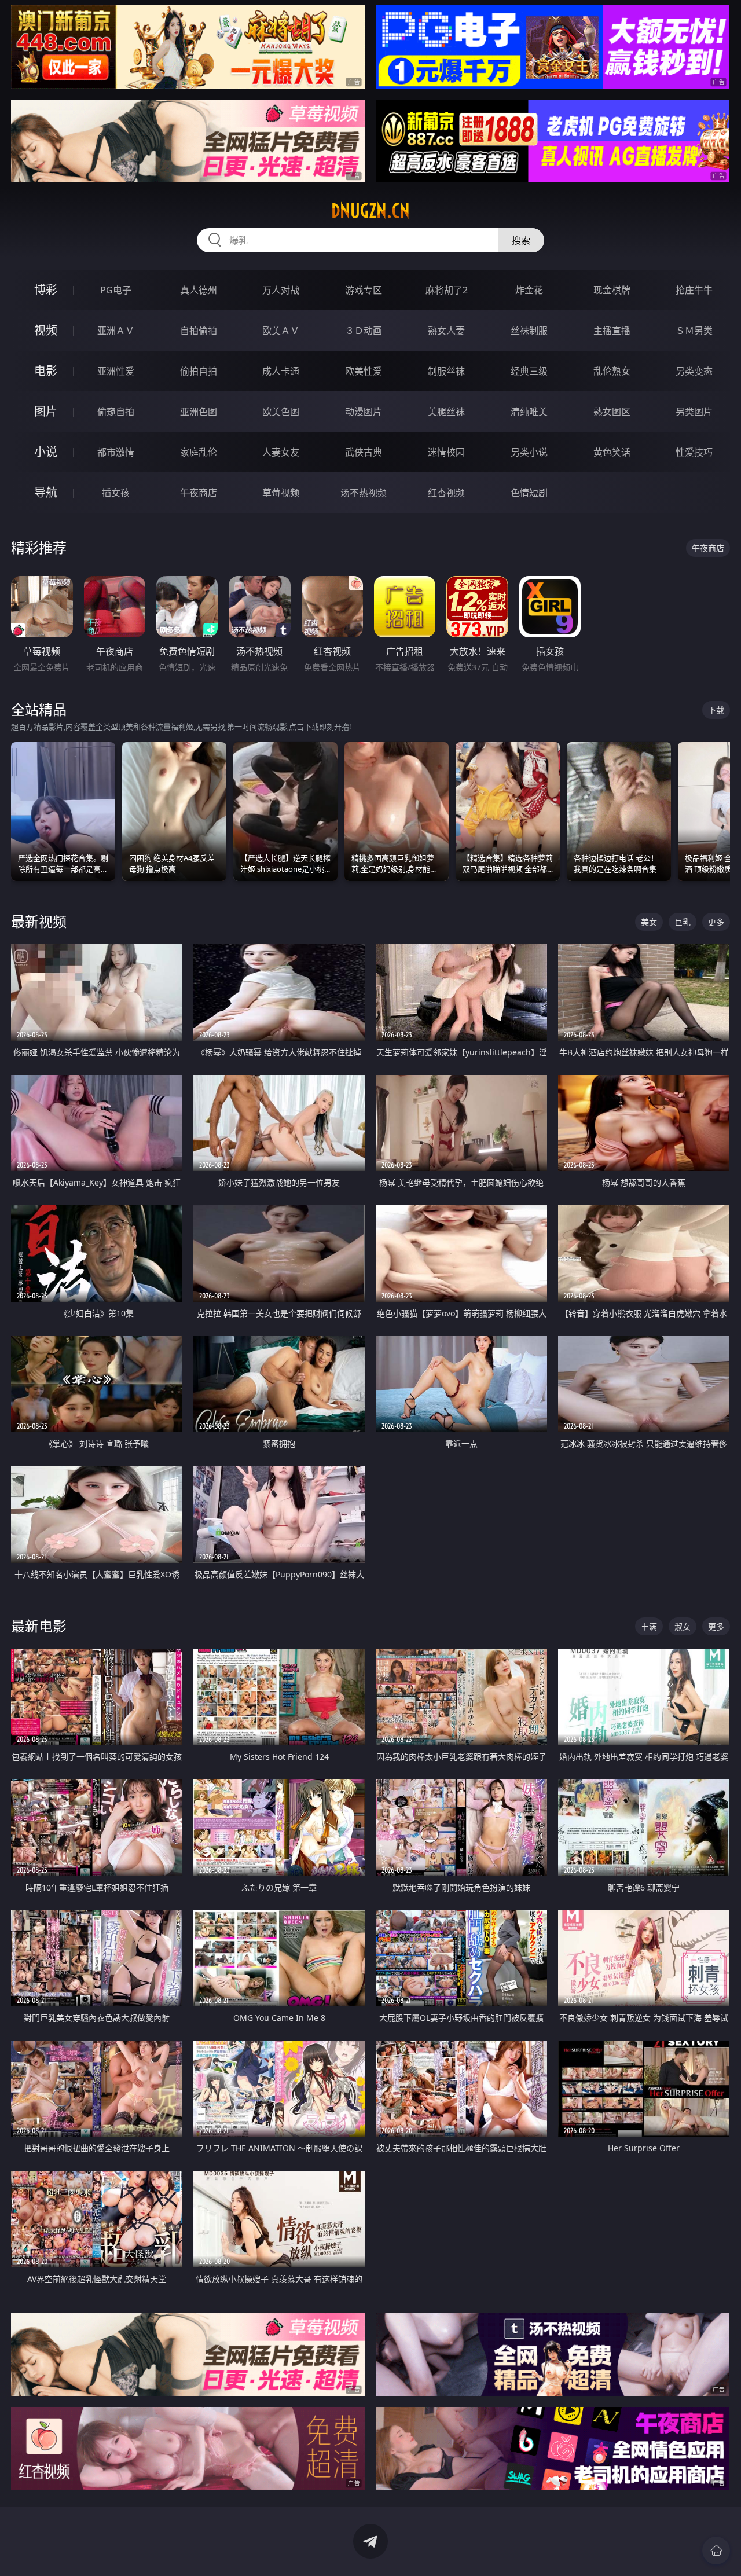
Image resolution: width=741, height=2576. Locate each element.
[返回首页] (716, 2551)
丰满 (649, 1626)
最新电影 (39, 1626)
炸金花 (529, 290)
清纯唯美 (529, 412)
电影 (46, 371)
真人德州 (199, 290)
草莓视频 (281, 493)
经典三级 (529, 371)
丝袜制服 (529, 331)
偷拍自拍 (199, 371)
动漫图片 (364, 412)
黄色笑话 (612, 452)
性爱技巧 (694, 452)
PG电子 (116, 290)
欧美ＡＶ (281, 331)
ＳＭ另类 (694, 331)
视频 (46, 330)
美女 (649, 922)
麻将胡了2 (447, 290)
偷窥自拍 (116, 412)
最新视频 (39, 921)
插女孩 (116, 493)
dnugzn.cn (370, 211)
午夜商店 (199, 493)
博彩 (46, 290)
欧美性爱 (364, 371)
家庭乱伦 (199, 452)
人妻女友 (281, 452)
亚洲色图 (199, 412)
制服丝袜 (446, 371)
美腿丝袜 (446, 412)
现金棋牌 (612, 290)
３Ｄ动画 (364, 331)
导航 (46, 492)
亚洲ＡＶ (116, 331)
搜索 (521, 240)
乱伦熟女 (612, 371)
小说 (46, 452)
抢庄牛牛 (694, 290)
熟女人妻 (446, 331)
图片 (46, 411)
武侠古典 (364, 452)
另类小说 (529, 452)
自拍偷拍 (199, 331)
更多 (716, 922)
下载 (716, 710)
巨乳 (683, 922)
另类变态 (694, 371)
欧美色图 (281, 412)
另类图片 (694, 412)
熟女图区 (612, 412)
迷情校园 (446, 452)
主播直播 (612, 331)
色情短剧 (529, 493)
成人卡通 (281, 371)
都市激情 (116, 452)
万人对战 (281, 290)
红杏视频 (446, 493)
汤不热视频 (364, 493)
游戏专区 (364, 290)
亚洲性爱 (116, 371)
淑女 (683, 1626)
